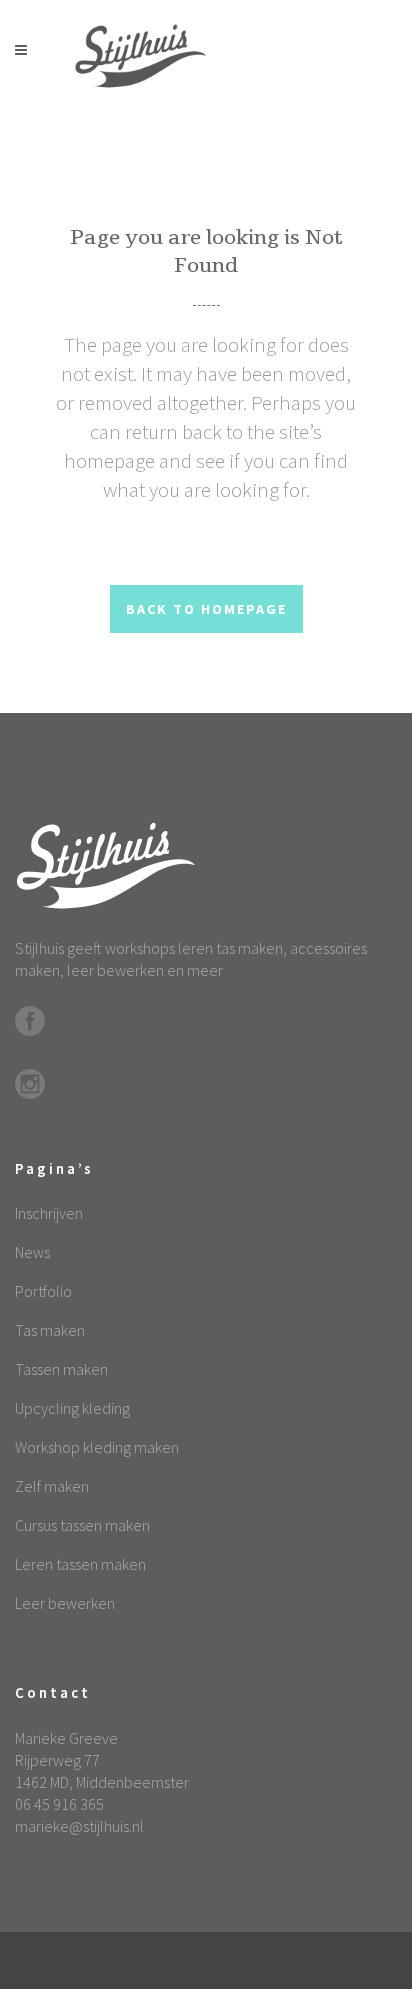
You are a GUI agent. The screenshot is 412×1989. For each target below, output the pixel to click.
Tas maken (50, 1330)
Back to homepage (206, 609)
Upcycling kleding (72, 1408)
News (32, 1252)
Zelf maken (52, 1486)
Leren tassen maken (80, 1564)
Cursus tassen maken (82, 1525)
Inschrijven (49, 1213)
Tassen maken (61, 1369)
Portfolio (43, 1291)
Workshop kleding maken (97, 1447)
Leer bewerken (65, 1603)
